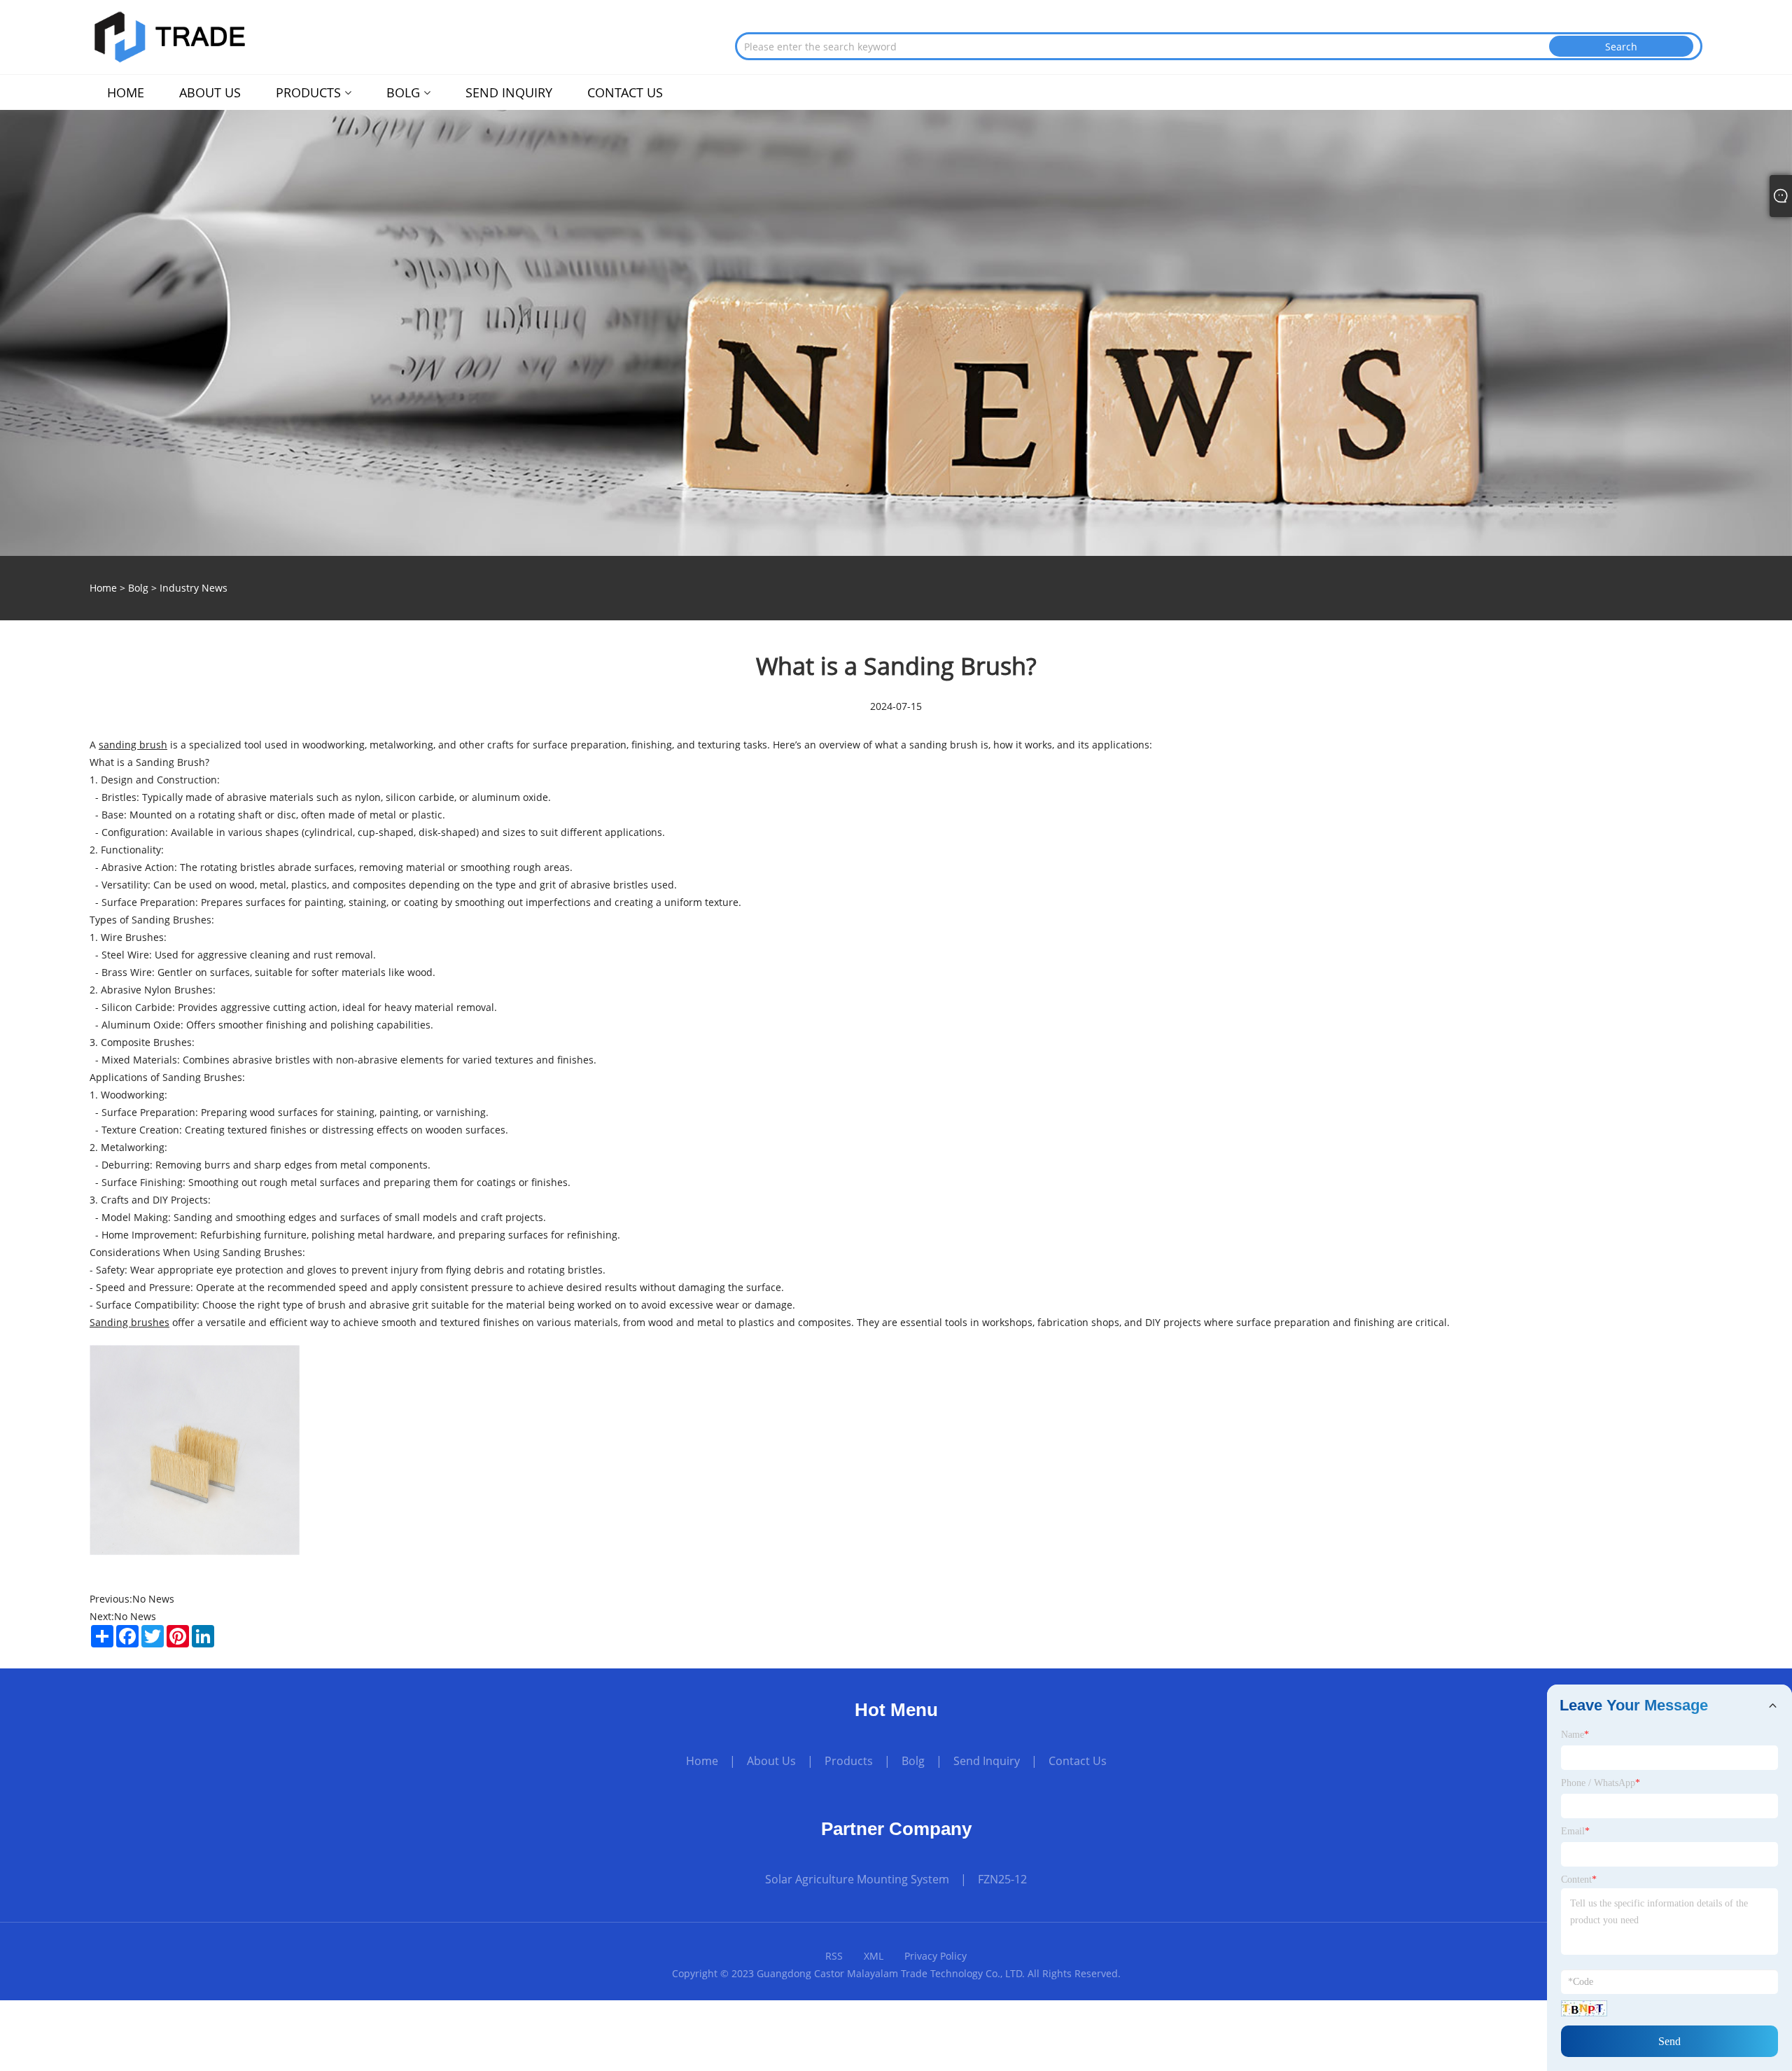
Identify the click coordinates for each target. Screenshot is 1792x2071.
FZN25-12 (1002, 1879)
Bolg (138, 588)
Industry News (194, 588)
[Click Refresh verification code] (1584, 2008)
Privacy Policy (936, 1956)
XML (874, 1956)
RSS (834, 1956)
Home (702, 1761)
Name (1575, 1735)
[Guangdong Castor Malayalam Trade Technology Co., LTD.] (169, 35)
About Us (771, 1761)
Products (849, 1761)
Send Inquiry (987, 1761)
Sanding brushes (129, 1322)
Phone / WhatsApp (1601, 1783)
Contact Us (1078, 1761)
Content (1579, 1880)
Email (1575, 1831)
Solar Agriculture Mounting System (857, 1879)
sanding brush (133, 745)
